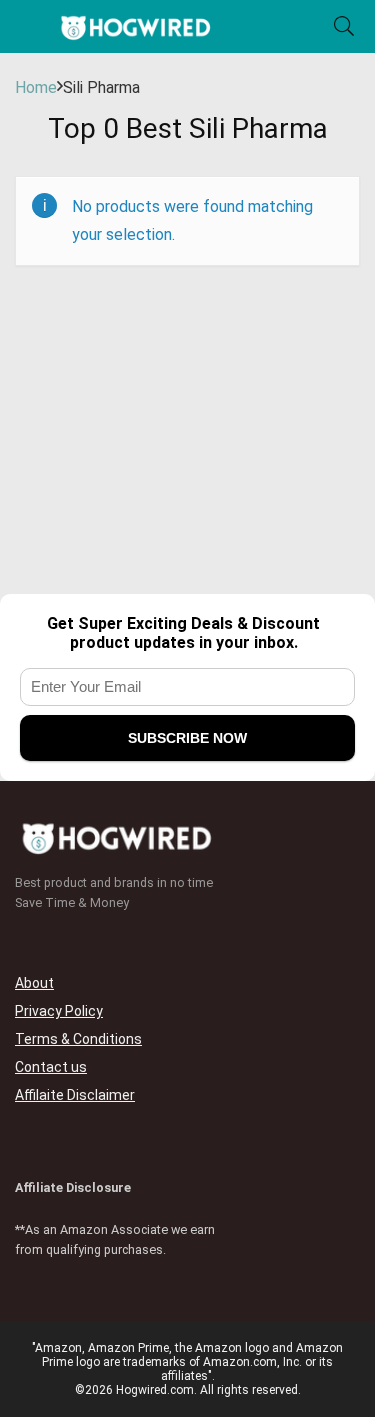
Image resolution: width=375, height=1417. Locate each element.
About (34, 983)
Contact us (51, 1067)
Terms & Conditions (78, 1039)
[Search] (344, 26)
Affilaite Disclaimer (75, 1095)
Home (36, 87)
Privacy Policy (59, 1011)
